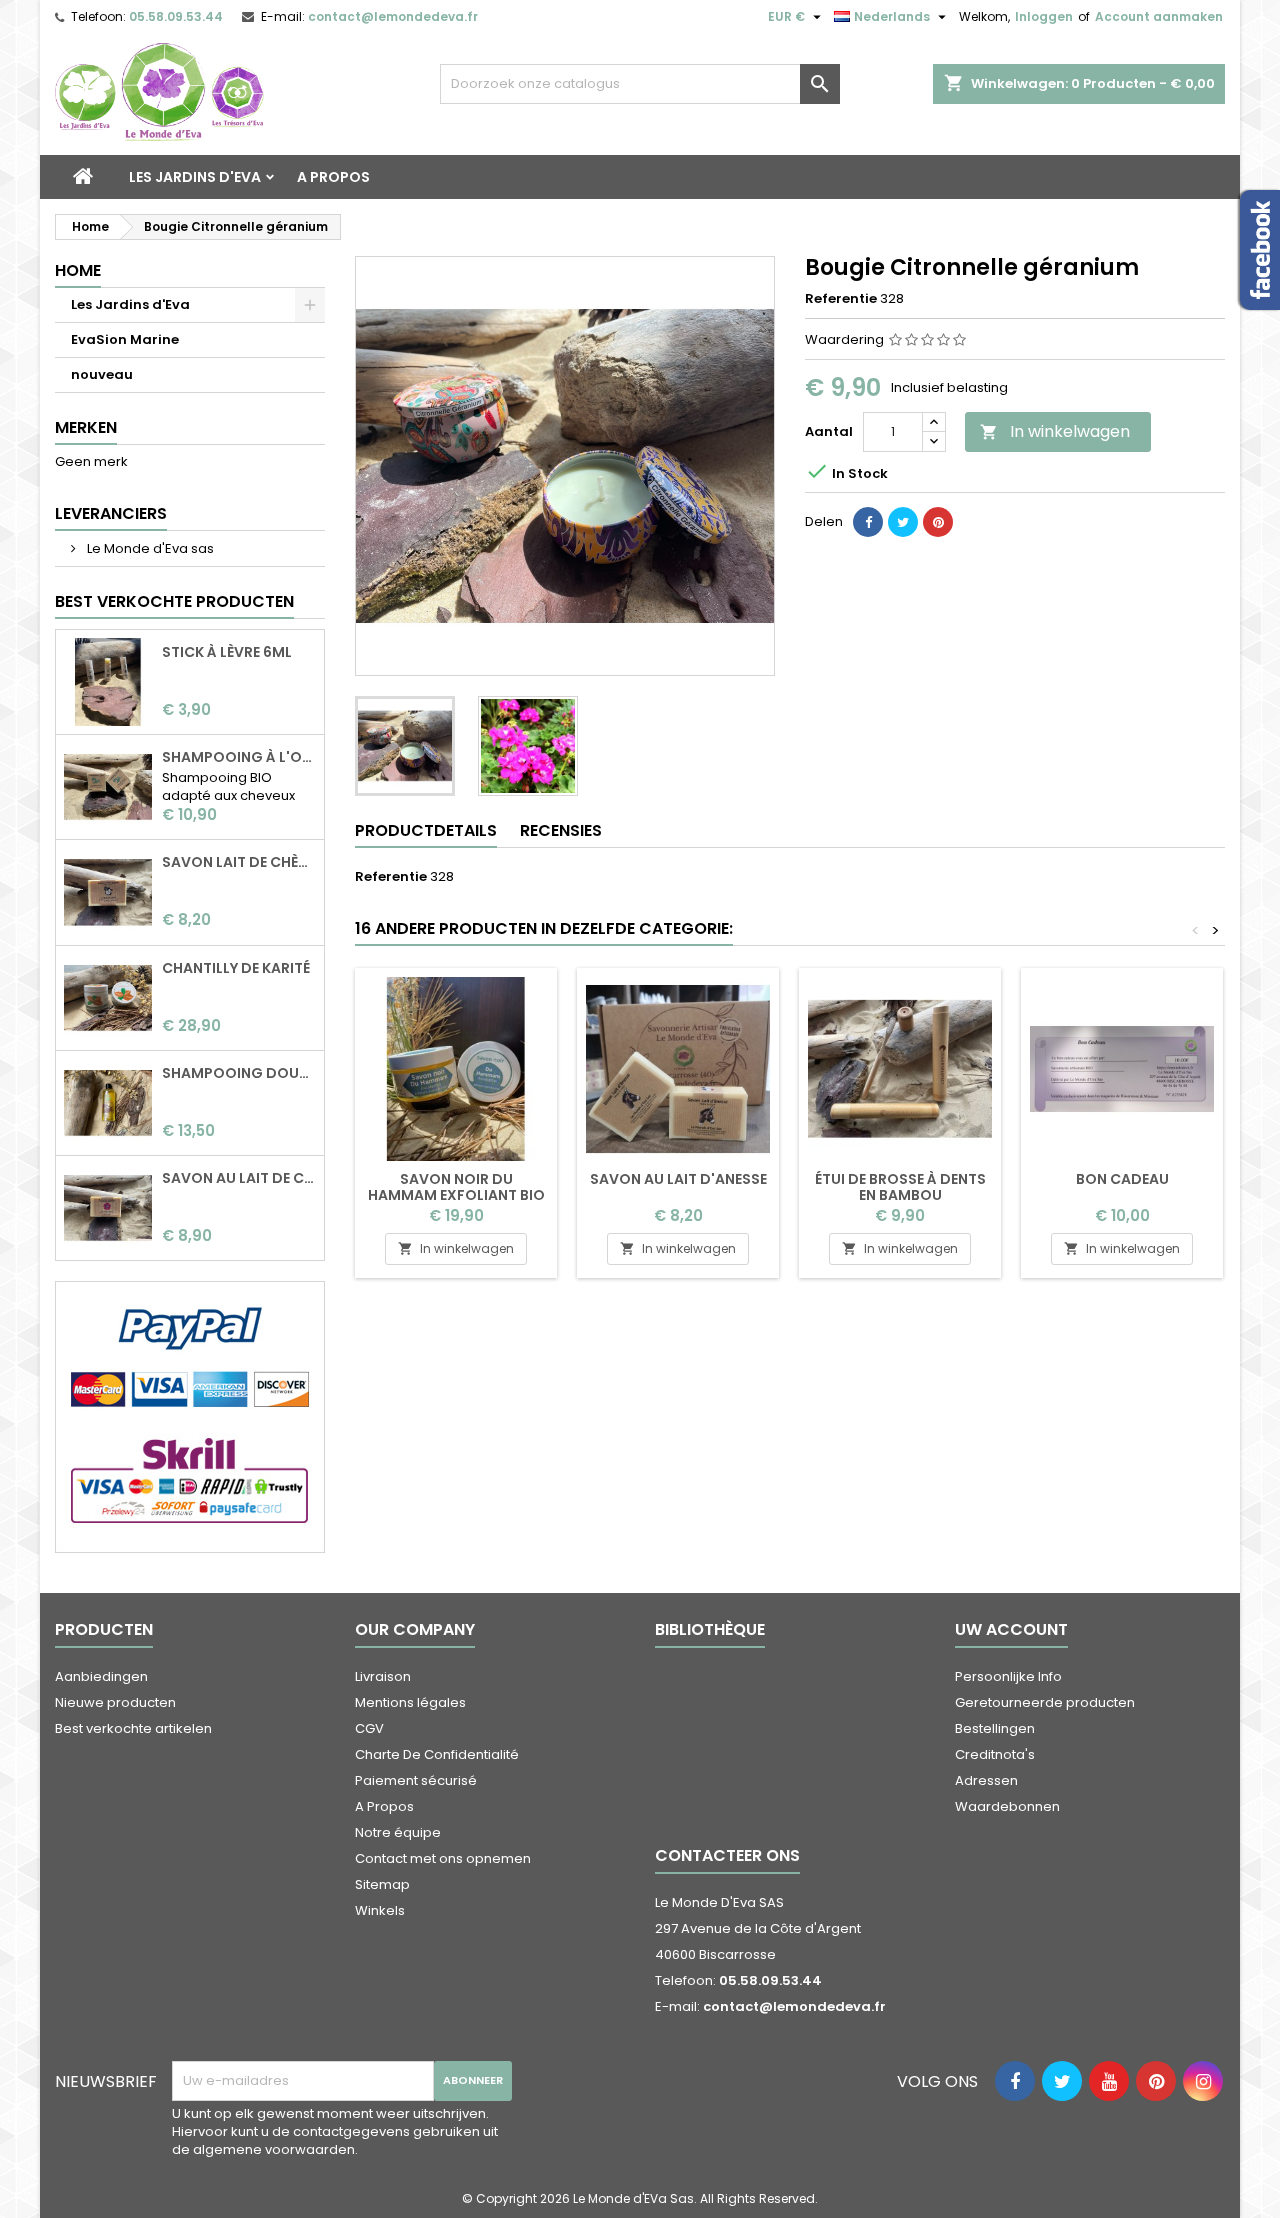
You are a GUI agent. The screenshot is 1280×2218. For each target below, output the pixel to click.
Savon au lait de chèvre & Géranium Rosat (239, 1178)
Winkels (380, 1910)
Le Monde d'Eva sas (149, 548)
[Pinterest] (938, 522)
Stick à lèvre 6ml (227, 652)
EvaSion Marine (125, 339)
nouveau (102, 374)
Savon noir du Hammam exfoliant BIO (456, 1187)
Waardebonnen (1007, 1806)
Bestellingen (995, 1728)
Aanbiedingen (101, 1676)
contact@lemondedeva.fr (393, 16)
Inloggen (1044, 16)
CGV (369, 1728)
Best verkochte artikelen (133, 1728)
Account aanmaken (1159, 16)
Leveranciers (111, 513)
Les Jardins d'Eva (195, 177)
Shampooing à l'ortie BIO (239, 757)
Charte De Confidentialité (437, 1754)
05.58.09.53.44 (176, 16)
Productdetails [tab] (426, 830)
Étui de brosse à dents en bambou (900, 1187)
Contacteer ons (727, 1855)
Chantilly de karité (236, 968)
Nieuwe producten (115, 1702)
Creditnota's (995, 1754)
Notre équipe (398, 1832)
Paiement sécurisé (416, 1780)
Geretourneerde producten (1045, 1702)
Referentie (841, 299)
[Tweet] (903, 522)
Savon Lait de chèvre (239, 862)
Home (78, 270)
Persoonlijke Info (1008, 1676)
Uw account (1011, 1629)
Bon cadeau (1122, 1179)
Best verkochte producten (174, 601)
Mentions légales (410, 1702)
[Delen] (868, 522)
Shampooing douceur (239, 1073)
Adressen (986, 1780)
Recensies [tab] (561, 830)
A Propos (333, 177)
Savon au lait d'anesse (678, 1179)
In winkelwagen (1055, 431)
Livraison (383, 1676)
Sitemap (382, 1884)
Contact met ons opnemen (443, 1858)
